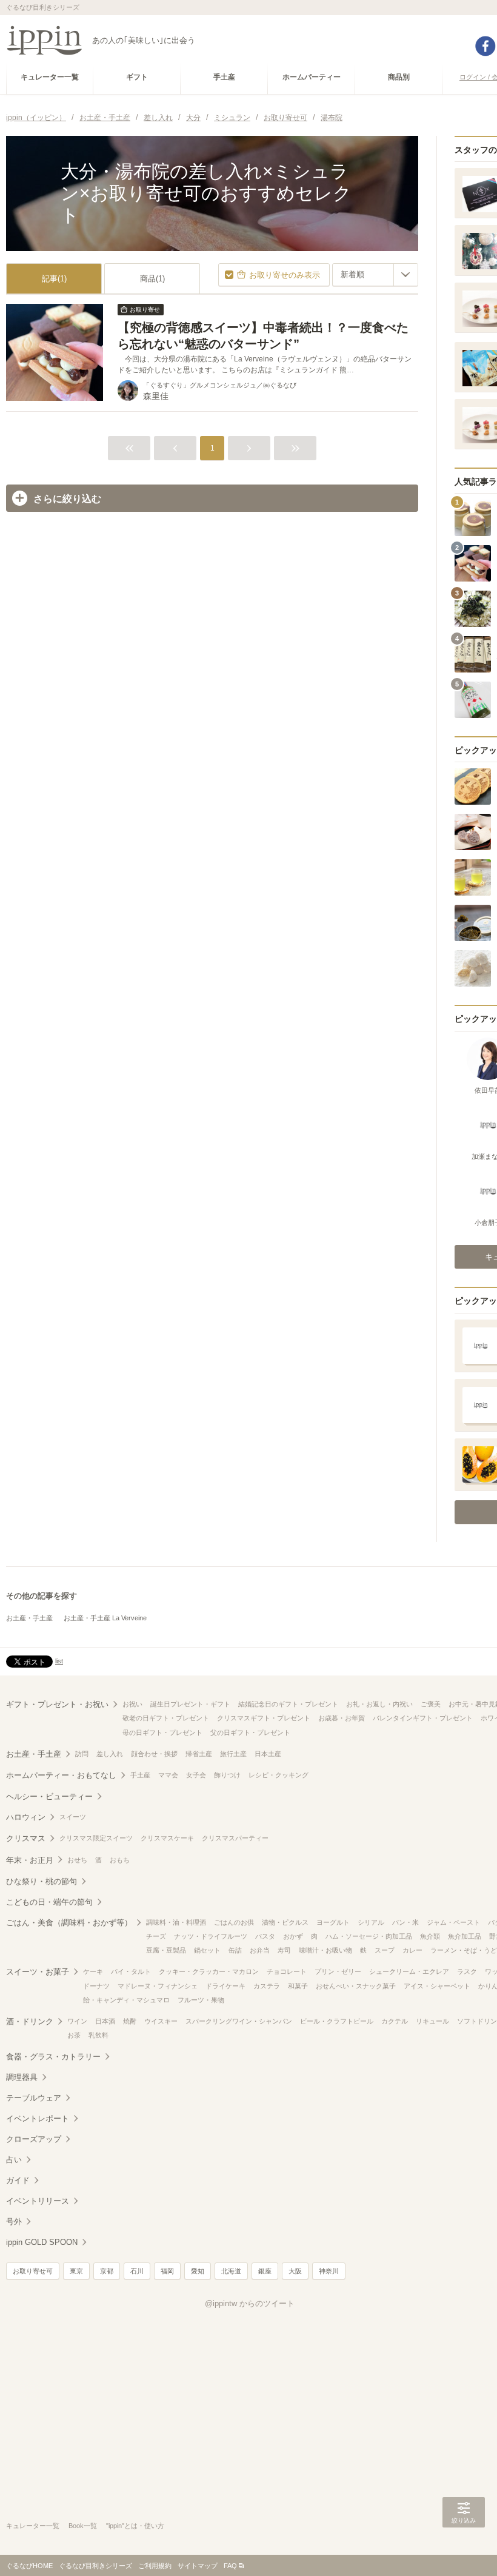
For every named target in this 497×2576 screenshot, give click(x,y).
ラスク (467, 1971)
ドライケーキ (225, 1986)
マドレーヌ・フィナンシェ (158, 1986)
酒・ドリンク (30, 2021)
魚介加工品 (465, 1936)
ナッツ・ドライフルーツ (211, 1936)
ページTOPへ (464, 2549)
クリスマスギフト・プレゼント (264, 1718)
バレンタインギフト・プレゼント (423, 1718)
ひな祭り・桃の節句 (42, 1881)
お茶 (74, 2035)
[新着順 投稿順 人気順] (375, 275)
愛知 (198, 2271)
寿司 (284, 1950)
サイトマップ (198, 2566)
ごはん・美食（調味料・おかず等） (69, 1923)
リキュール (432, 2021)
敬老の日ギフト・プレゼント (166, 1718)
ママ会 (168, 1775)
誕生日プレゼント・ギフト (190, 1704)
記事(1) (54, 279)
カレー (412, 1950)
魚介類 (430, 1936)
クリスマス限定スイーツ (96, 1838)
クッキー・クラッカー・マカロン (209, 1971)
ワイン (77, 2021)
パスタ (265, 1936)
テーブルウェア (34, 2098)
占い (14, 2160)
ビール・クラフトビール (337, 2021)
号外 (14, 2222)
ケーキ (93, 1971)
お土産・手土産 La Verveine (105, 1618)
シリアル (371, 1922)
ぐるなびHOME (29, 2566)
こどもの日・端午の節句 (49, 1902)
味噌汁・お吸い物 (325, 1950)
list (59, 1661)
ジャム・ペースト (453, 1922)
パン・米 (405, 1922)
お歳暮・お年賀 (342, 1718)
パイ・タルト (131, 1971)
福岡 (167, 2271)
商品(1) (152, 279)
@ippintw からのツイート (250, 2303)
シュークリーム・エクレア (409, 1971)
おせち (77, 1860)
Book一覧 (83, 2526)
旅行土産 (233, 1754)
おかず (293, 1936)
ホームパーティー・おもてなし (61, 1775)
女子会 (196, 1775)
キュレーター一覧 (33, 2526)
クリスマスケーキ (167, 1838)
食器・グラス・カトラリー (53, 2057)
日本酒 (105, 2021)
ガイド (18, 2180)
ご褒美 (431, 1704)
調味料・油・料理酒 (176, 1922)
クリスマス (26, 1838)
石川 (137, 2271)
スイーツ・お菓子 (38, 1972)
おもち (120, 1860)
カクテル (395, 2021)
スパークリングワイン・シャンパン (239, 2021)
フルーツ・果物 (201, 2000)
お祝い (132, 1704)
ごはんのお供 (234, 1922)
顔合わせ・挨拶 (154, 1754)
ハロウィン (26, 1817)
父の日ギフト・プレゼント (250, 1732)
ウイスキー (161, 2021)
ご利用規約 (155, 2566)
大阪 (295, 2271)
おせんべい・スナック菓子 (356, 1986)
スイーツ (73, 1817)
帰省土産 (199, 1754)
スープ (385, 1950)
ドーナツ (96, 1986)
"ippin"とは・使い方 (135, 2526)
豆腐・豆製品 (166, 1950)
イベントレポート (38, 2118)
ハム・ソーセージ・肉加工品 (369, 1936)
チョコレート (287, 1971)
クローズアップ (34, 2139)
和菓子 (298, 1986)
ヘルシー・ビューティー (49, 1796)
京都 (107, 2271)
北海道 (231, 2271)
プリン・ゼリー (338, 1971)
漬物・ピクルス (285, 1922)
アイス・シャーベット (437, 1986)
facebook (485, 46)
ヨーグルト (333, 1922)
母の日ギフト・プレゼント (162, 1732)
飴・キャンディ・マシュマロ (126, 2000)
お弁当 (260, 1950)
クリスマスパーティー (235, 1838)
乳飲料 (98, 2035)
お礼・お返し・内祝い (379, 1704)
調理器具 (22, 2077)
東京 (76, 2271)
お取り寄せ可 (33, 2271)
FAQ (230, 2566)
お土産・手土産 (29, 1618)
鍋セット (207, 1950)
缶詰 (235, 1950)
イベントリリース (38, 2201)
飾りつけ (227, 1775)
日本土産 (268, 1754)
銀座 (265, 2271)
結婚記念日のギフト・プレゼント (288, 1704)
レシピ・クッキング (279, 1775)
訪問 (82, 1754)
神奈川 (329, 2271)
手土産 (140, 1775)
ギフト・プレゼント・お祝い (57, 1704)
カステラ (267, 1986)
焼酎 (130, 2021)
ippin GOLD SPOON (42, 2242)
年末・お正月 (30, 1860)
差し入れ (110, 1754)
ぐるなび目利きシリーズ (95, 2566)
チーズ (156, 1936)
